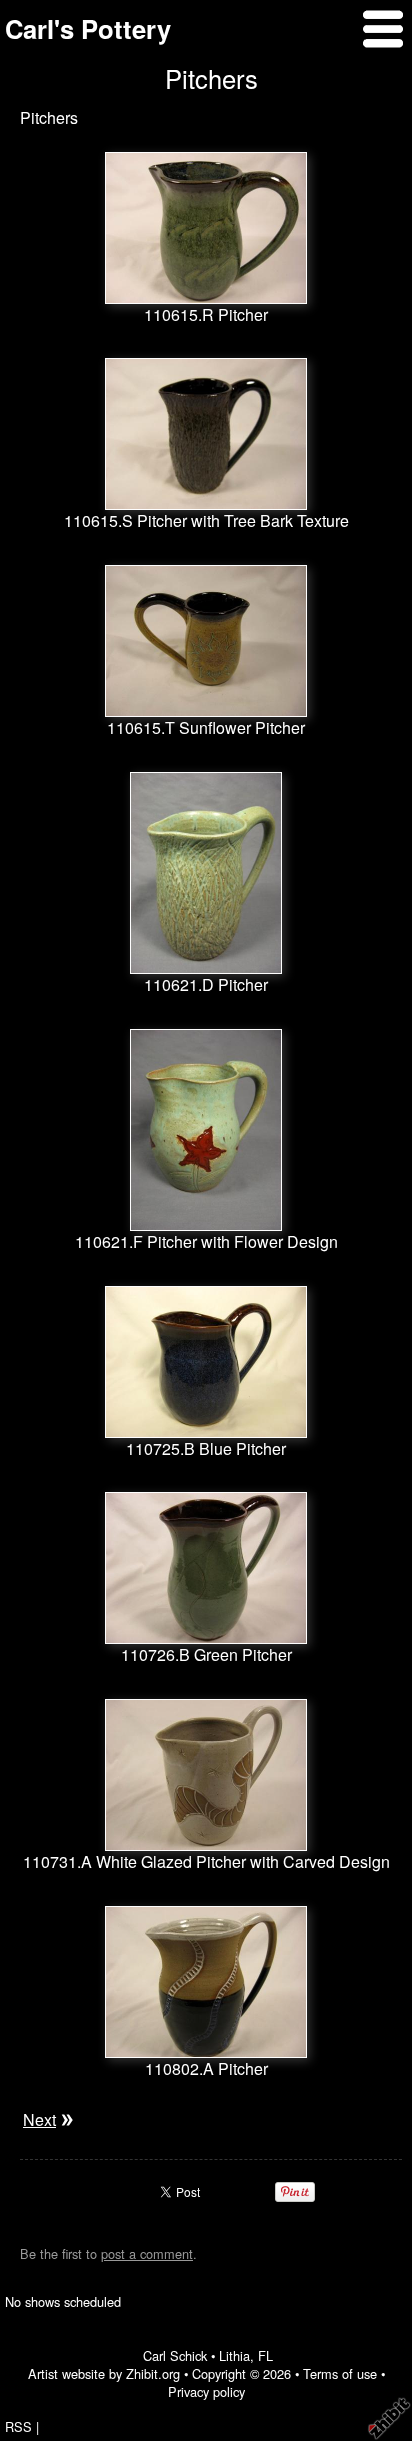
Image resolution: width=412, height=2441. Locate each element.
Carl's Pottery (88, 28)
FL (265, 2355)
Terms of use (340, 2373)
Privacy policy (206, 2391)
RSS (18, 2426)
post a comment (147, 2253)
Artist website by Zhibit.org (104, 2373)
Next (39, 2119)
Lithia (234, 2355)
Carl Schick (175, 2355)
